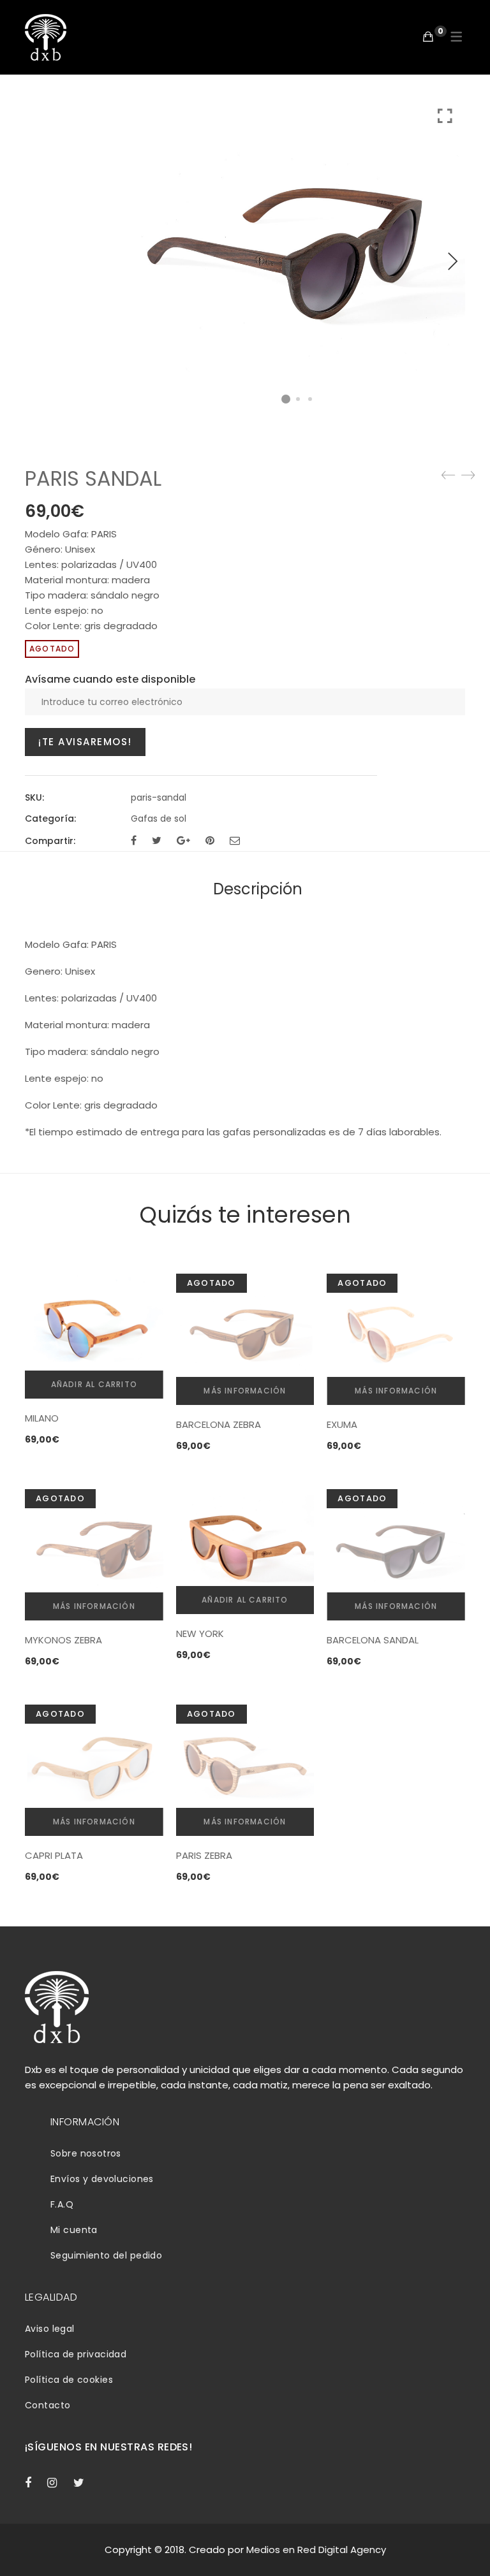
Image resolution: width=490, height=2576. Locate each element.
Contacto (48, 2405)
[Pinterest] (210, 840)
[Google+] (183, 840)
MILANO (42, 1418)
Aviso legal (50, 2329)
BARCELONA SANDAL (373, 1640)
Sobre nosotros (86, 2153)
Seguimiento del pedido (106, 2255)
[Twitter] (157, 840)
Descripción (258, 889)
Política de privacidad (76, 2354)
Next (452, 261)
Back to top (466, 2542)
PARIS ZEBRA (204, 1855)
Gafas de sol (159, 819)
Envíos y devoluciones (102, 2179)
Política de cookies (69, 2380)
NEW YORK (200, 1634)
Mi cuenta (74, 2230)
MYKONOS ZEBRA (63, 1640)
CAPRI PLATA (54, 1855)
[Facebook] (134, 840)
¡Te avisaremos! (85, 742)
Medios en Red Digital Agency (316, 2550)
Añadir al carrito (94, 1384)
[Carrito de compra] (428, 37)
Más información (245, 1391)
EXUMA (342, 1424)
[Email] (235, 840)
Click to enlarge (445, 116)
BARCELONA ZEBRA (219, 1424)
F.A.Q (62, 2204)
